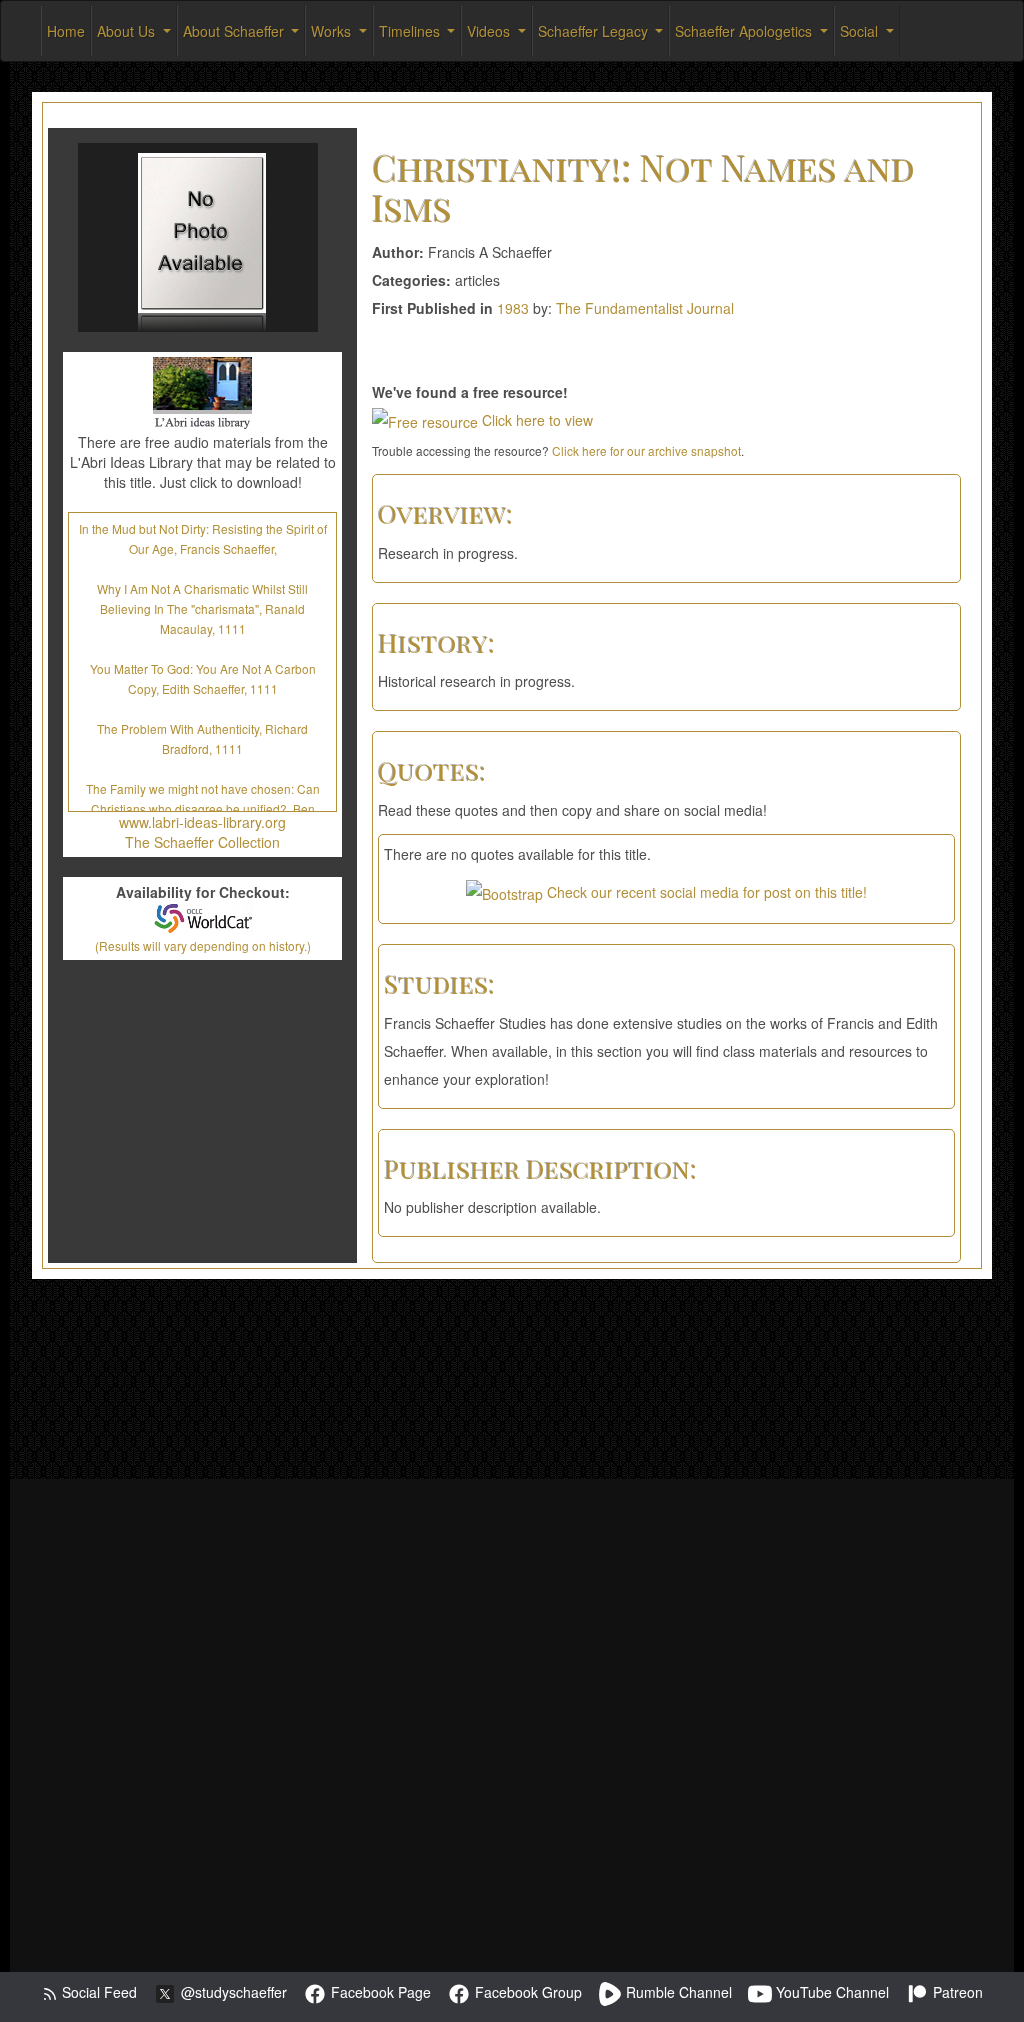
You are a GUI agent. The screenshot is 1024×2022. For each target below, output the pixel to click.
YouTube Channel (830, 1992)
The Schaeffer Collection (202, 842)
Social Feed (97, 1992)
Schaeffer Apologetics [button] (745, 31)
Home (66, 31)
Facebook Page (379, 1992)
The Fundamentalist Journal (645, 308)
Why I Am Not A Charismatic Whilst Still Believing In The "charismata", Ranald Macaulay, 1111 (202, 608)
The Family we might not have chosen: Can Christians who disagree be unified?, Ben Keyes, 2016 (203, 808)
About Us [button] (128, 31)
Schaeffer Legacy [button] (595, 31)
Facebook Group (526, 1992)
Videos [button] (490, 31)
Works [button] (333, 31)
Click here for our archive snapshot (646, 450)
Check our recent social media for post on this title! (705, 892)
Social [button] (861, 31)
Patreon (956, 1992)
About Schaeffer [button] (235, 31)
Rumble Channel (677, 1992)
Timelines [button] (411, 31)
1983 (513, 308)
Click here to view (535, 420)
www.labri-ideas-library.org (202, 822)
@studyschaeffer (232, 1992)
